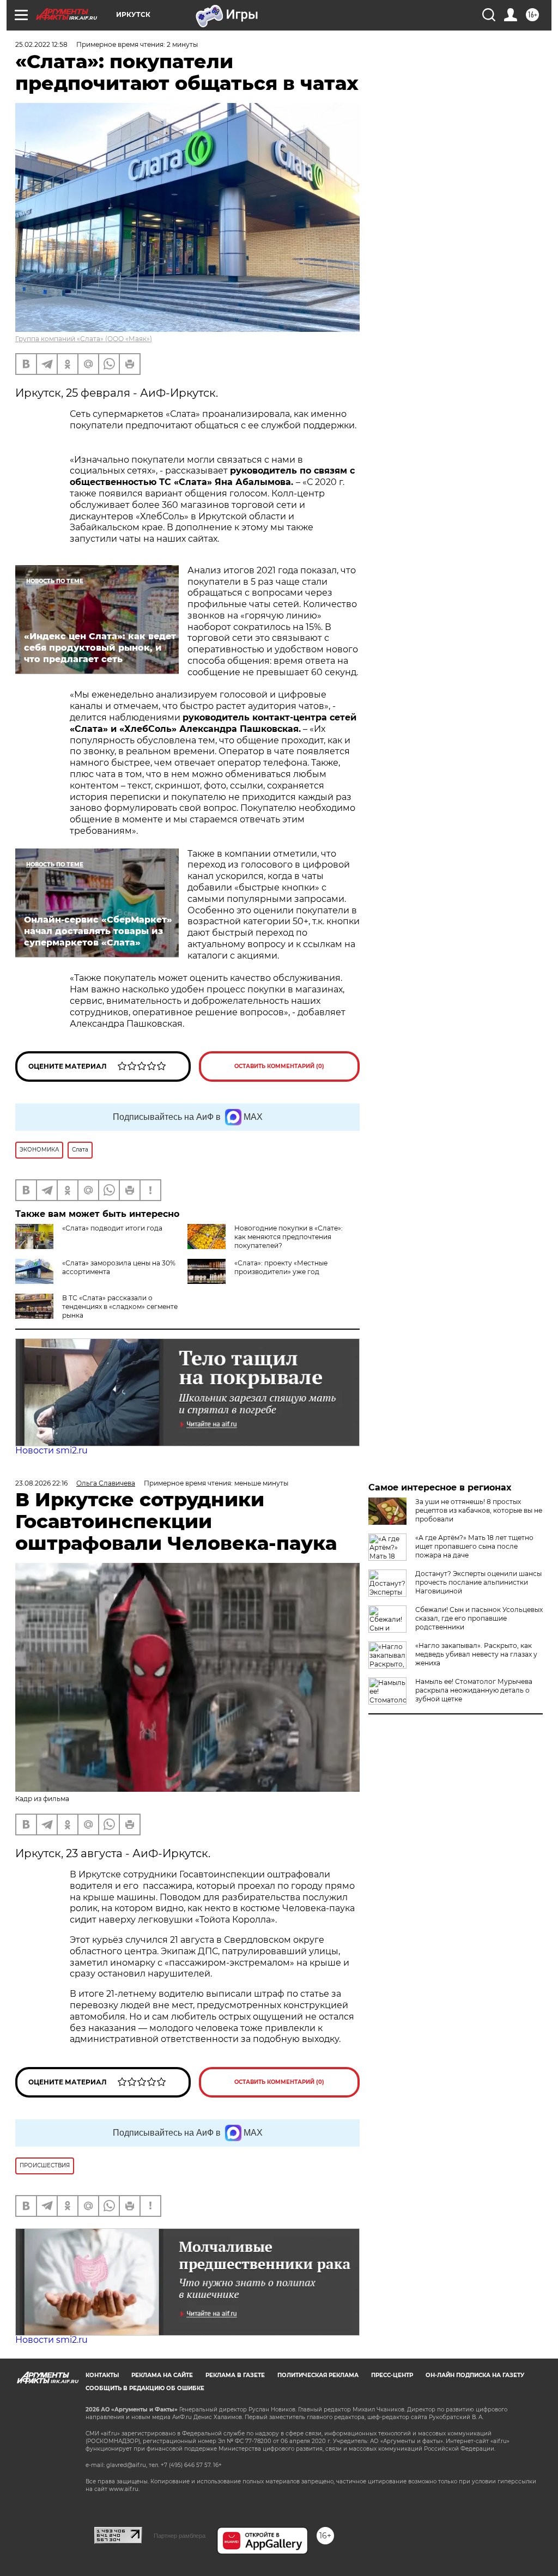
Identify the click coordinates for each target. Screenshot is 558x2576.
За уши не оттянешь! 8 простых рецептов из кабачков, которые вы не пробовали (479, 1510)
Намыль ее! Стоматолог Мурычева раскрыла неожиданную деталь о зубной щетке (474, 1690)
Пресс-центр (392, 2375)
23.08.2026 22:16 (41, 1483)
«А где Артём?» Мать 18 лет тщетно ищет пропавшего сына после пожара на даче (474, 1546)
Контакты (102, 2375)
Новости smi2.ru (51, 1450)
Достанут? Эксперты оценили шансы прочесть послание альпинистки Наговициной (478, 1582)
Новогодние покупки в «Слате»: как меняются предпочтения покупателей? (289, 1237)
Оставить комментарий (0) (279, 1066)
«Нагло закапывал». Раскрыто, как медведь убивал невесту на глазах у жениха (476, 1654)
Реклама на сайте (162, 2375)
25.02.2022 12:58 (41, 44)
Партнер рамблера (180, 2536)
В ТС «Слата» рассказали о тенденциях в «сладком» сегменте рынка (120, 1307)
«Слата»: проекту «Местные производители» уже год (281, 1267)
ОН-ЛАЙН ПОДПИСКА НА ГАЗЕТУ (475, 2375)
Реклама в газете (235, 2375)
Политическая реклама (318, 2375)
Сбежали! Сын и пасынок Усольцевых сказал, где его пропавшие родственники (479, 1618)
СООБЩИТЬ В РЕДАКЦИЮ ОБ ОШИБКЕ (145, 2388)
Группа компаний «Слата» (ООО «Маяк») (84, 339)
